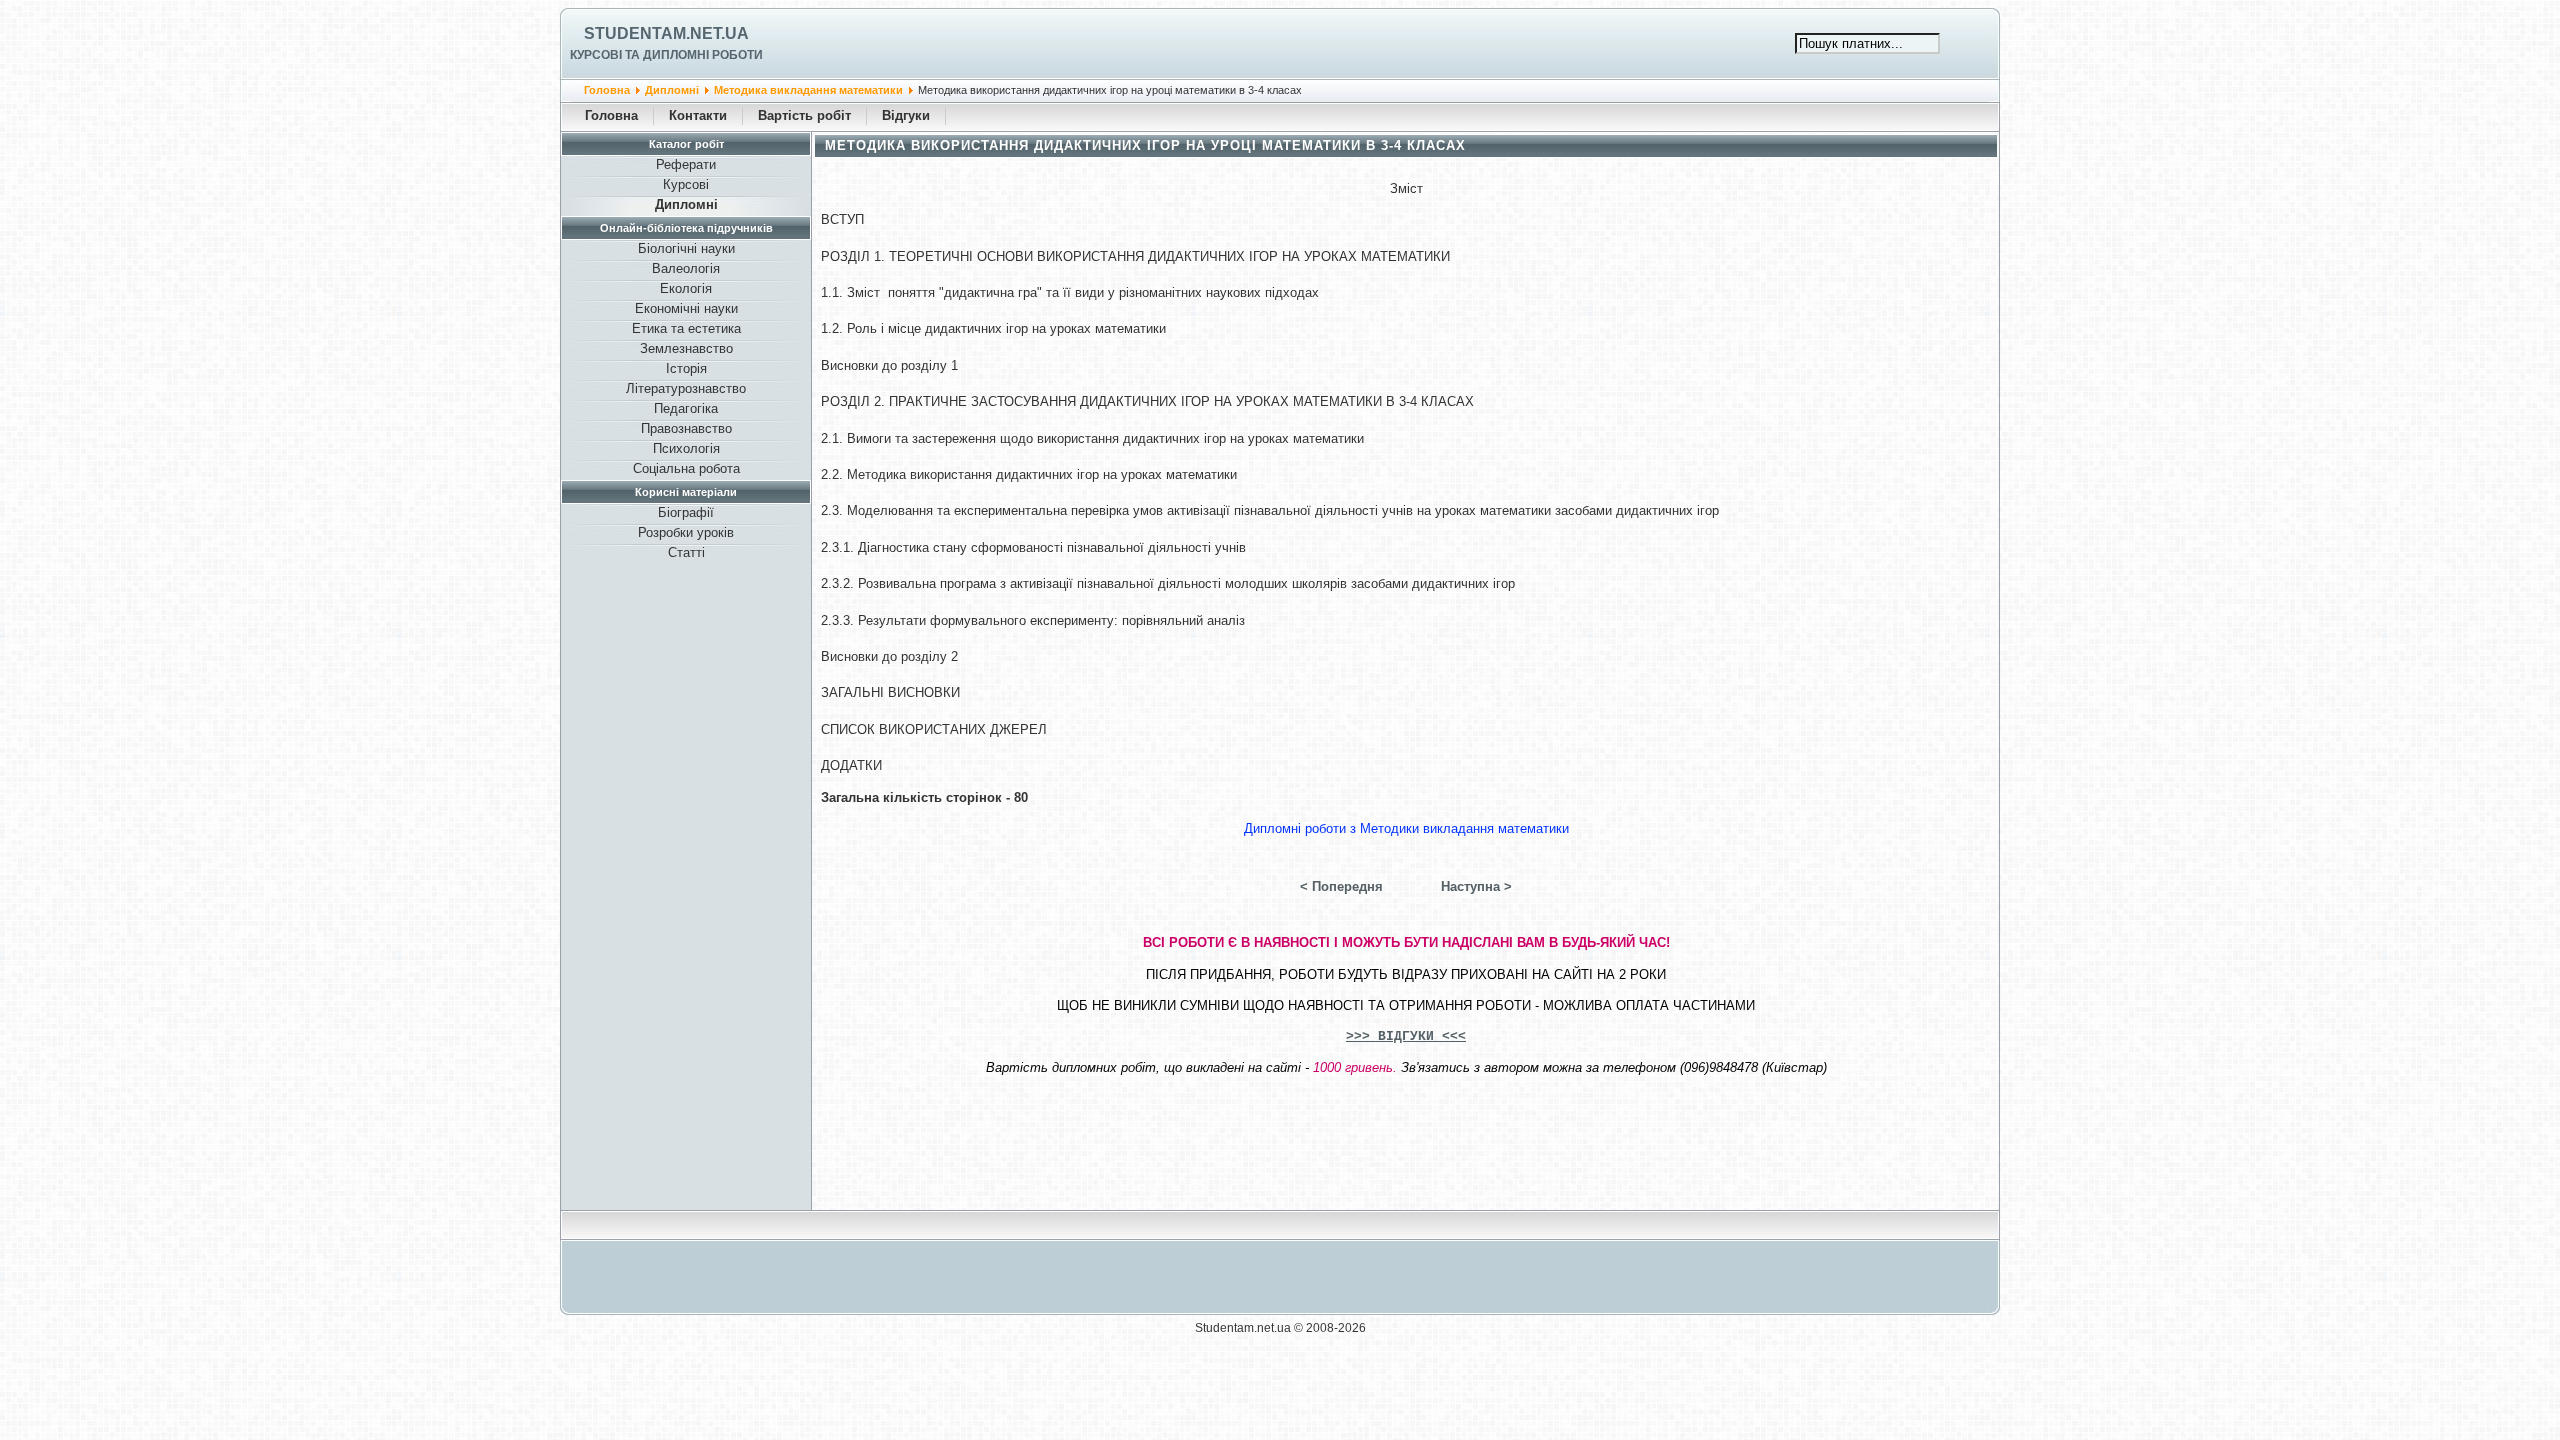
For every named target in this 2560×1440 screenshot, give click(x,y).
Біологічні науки (686, 248)
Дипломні (672, 90)
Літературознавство (686, 388)
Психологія (686, 448)
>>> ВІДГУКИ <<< (1406, 1036)
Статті (686, 552)
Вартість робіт (804, 115)
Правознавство (686, 428)
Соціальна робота (686, 468)
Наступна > (1476, 886)
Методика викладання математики (808, 90)
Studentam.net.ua (666, 33)
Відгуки (906, 115)
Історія (686, 368)
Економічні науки (686, 308)
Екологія (686, 288)
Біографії (686, 512)
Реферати (686, 164)
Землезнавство (686, 348)
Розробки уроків (686, 532)
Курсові (686, 184)
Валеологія (686, 268)
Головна (607, 90)
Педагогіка (686, 408)
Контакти (698, 115)
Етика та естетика (686, 328)
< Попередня (1341, 886)
